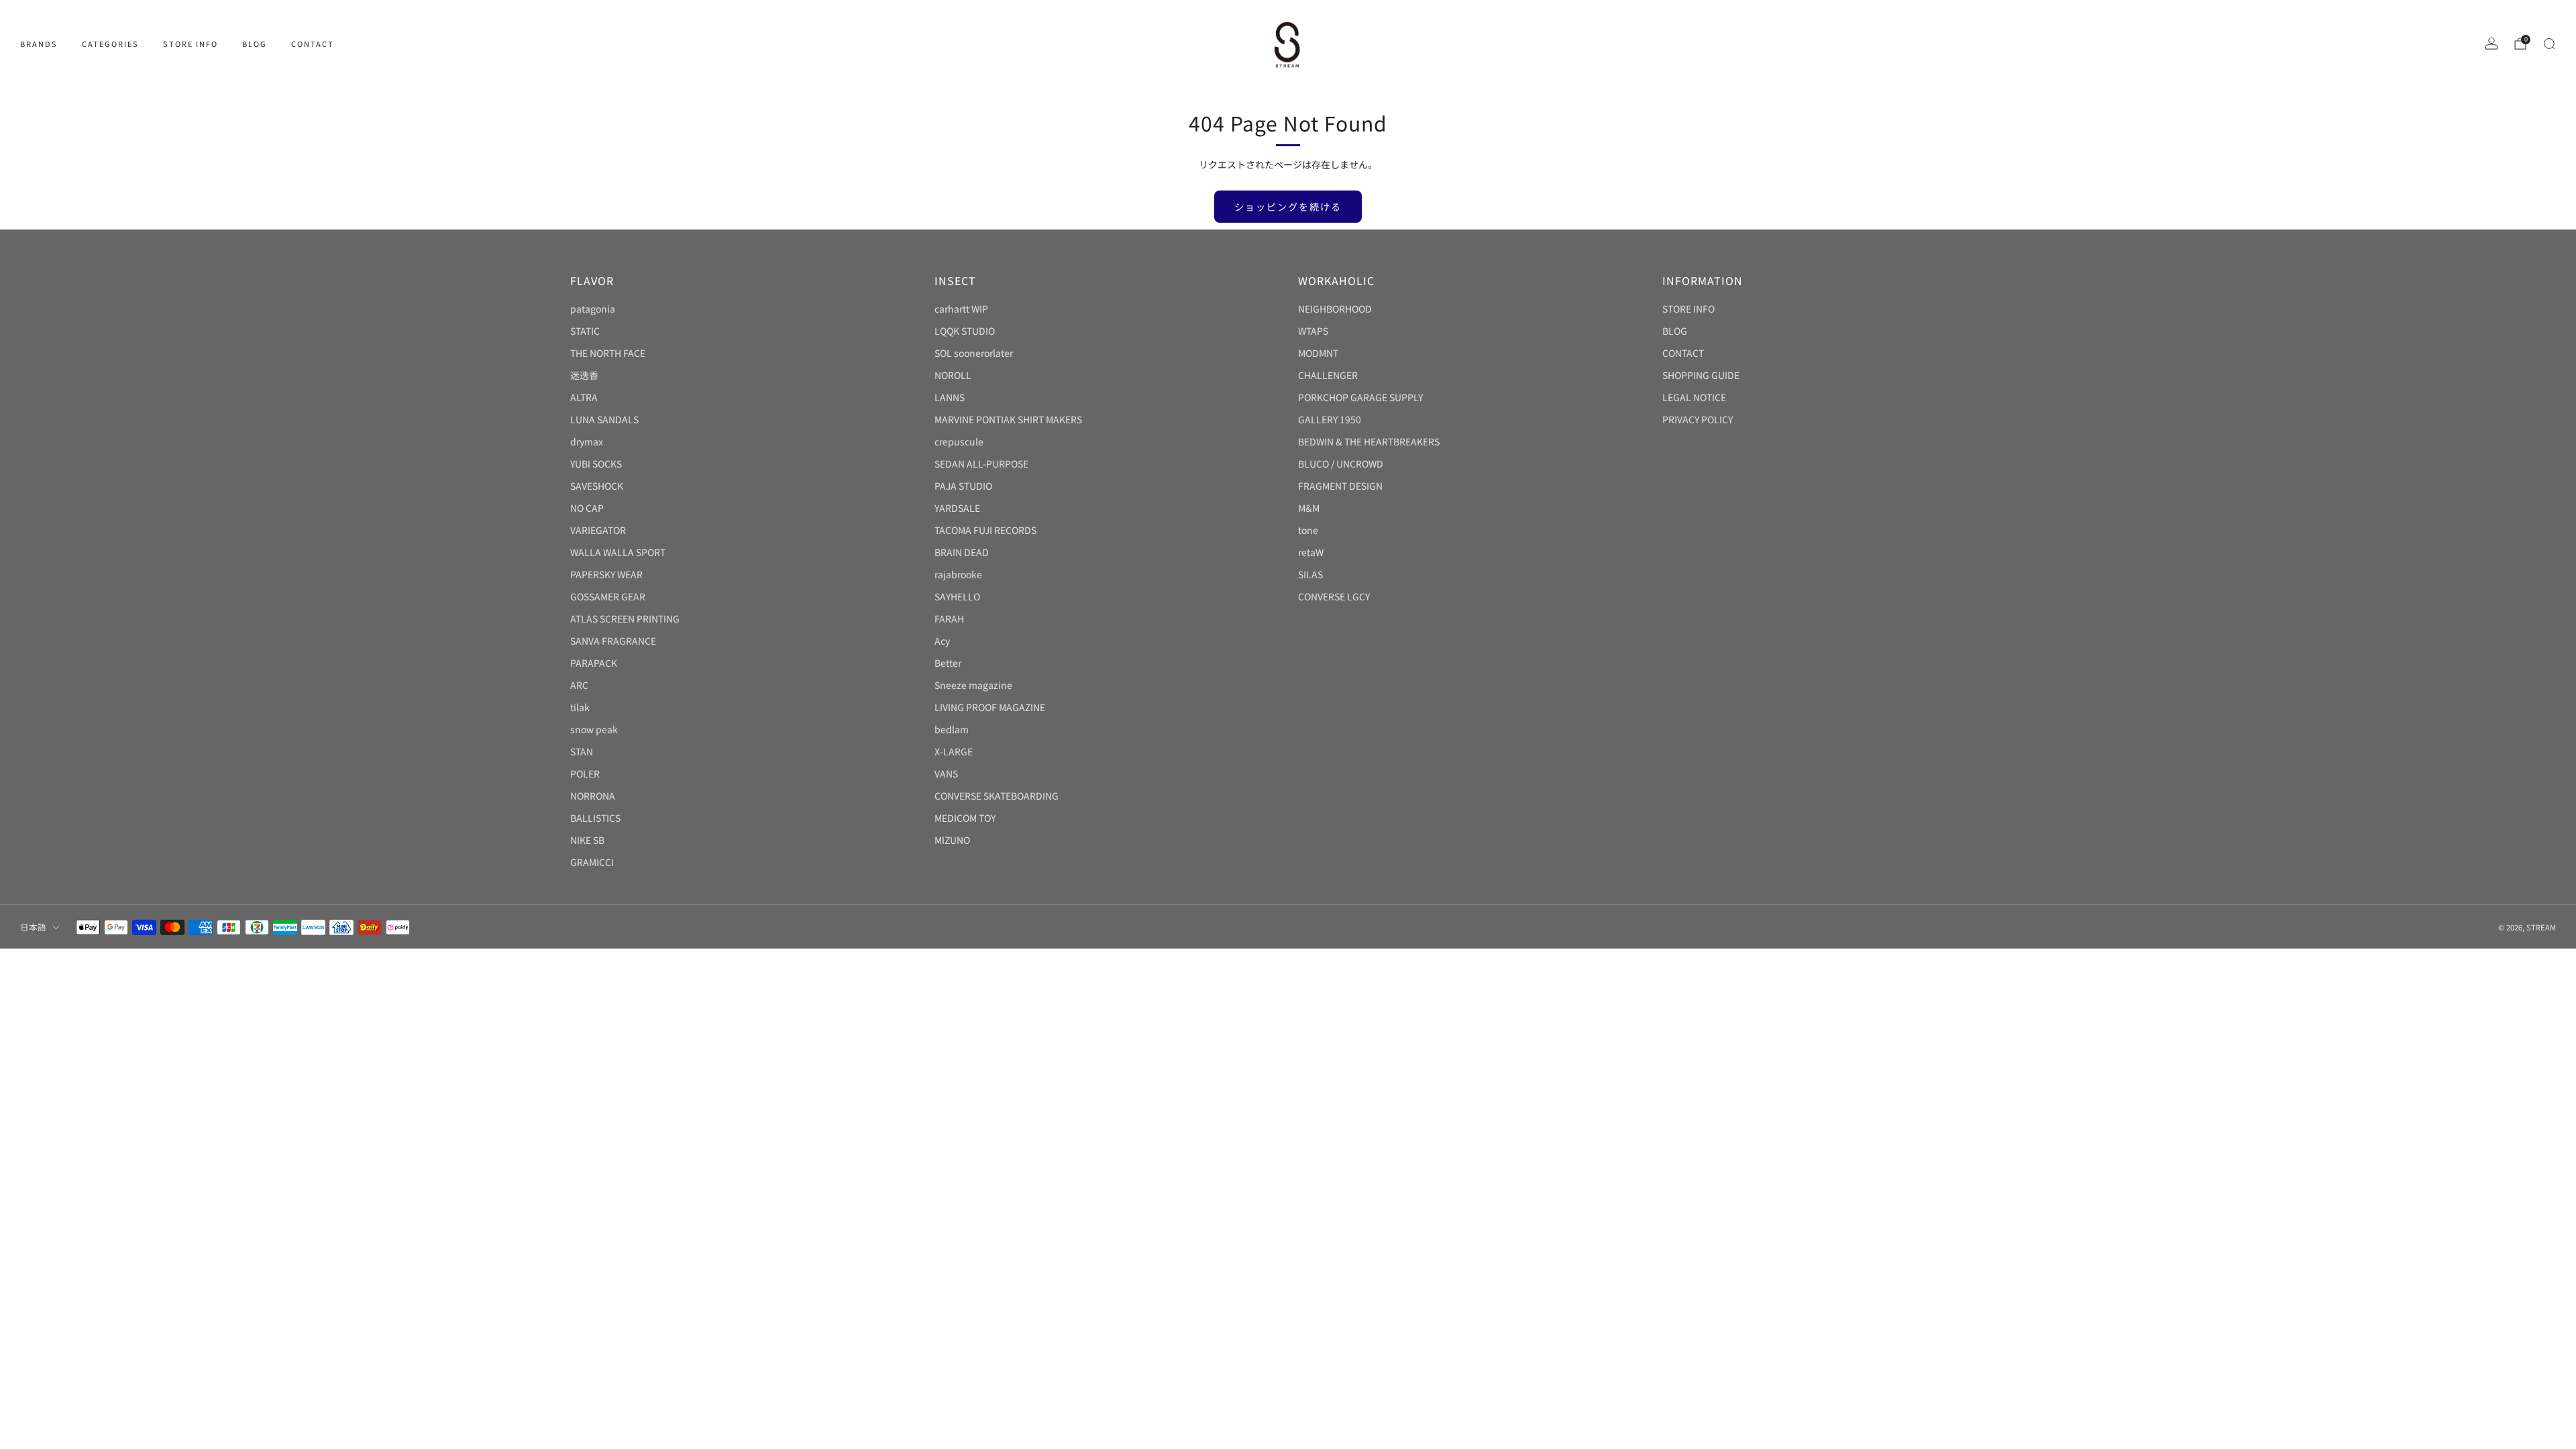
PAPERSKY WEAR (606, 574)
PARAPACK (594, 663)
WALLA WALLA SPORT (618, 552)
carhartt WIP (961, 309)
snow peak (594, 729)
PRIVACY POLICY (1698, 419)
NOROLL (953, 375)
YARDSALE (957, 508)
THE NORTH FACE (608, 353)
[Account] (2491, 44)
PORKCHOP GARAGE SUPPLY (1360, 397)
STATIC (585, 331)
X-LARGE (954, 751)
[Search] (2549, 44)
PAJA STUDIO (963, 486)
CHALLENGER (1328, 375)
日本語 (33, 927)
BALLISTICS (595, 818)
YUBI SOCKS (596, 464)
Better (948, 663)
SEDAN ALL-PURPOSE (981, 464)
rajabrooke (958, 574)
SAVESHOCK (597, 486)
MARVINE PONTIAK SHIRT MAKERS (1008, 419)
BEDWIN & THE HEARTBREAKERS (1369, 441)
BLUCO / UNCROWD (1341, 464)
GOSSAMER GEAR (608, 596)
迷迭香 (584, 375)
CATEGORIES (110, 44)
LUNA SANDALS (604, 419)
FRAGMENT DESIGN (1340, 486)
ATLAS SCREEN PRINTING (625, 619)
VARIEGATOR (598, 530)
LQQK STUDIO (965, 331)
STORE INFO (191, 44)
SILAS (1310, 574)
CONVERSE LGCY (1334, 596)
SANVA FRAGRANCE (613, 641)
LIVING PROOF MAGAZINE (990, 707)
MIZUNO (952, 840)
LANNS (950, 397)
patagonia (593, 309)
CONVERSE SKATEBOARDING (997, 796)
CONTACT (313, 44)
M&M (1309, 508)
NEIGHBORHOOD (1335, 309)
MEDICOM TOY (965, 818)
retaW (1311, 552)
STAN (582, 751)
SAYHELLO (957, 596)
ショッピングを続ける (1288, 207)
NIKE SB (587, 840)
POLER (585, 773)
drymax (587, 441)
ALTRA (584, 397)
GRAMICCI (592, 862)
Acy (942, 641)
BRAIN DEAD (962, 552)
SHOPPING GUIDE (1701, 375)
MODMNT (1318, 353)
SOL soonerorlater (974, 353)
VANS (946, 773)
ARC (579, 685)
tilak (580, 707)
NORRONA (593, 796)
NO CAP (587, 508)
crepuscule (959, 441)
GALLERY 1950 (1330, 419)
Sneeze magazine (973, 685)
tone (1308, 530)
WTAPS (1313, 331)
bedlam (952, 729)
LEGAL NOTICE (1694, 397)
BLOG (255, 44)
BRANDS (39, 44)
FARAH (949, 619)
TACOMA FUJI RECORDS (985, 530)
